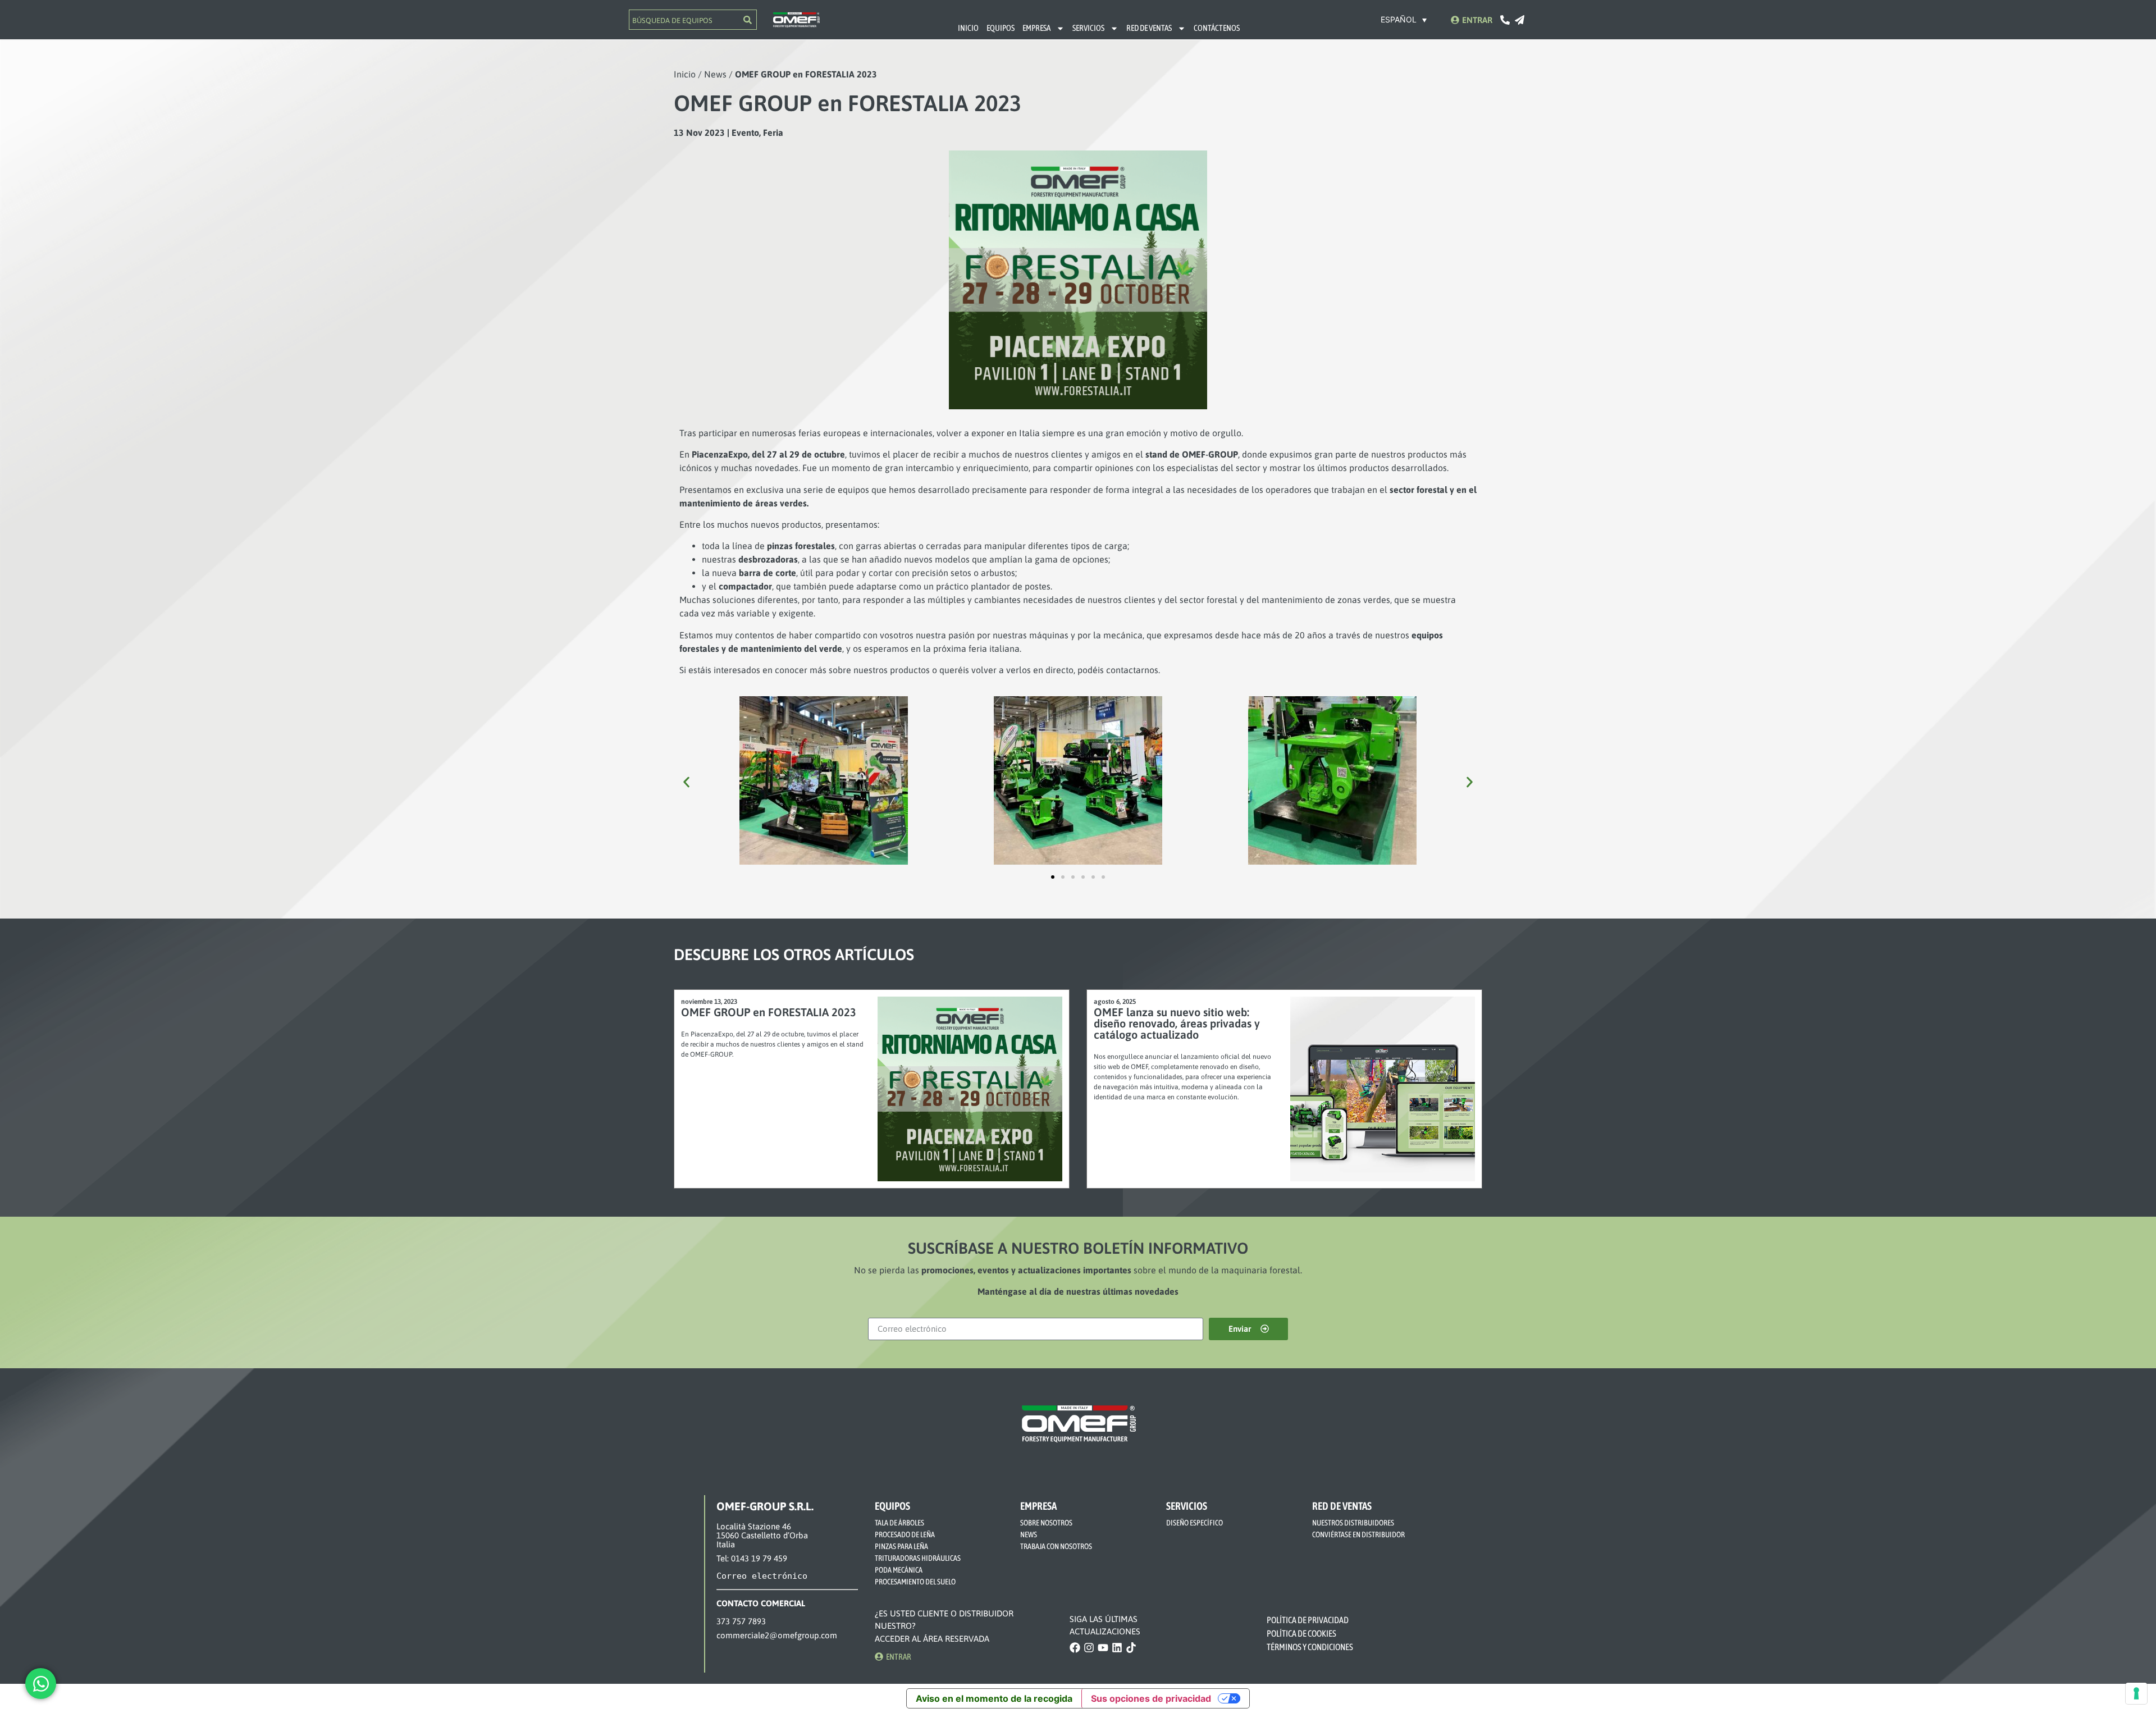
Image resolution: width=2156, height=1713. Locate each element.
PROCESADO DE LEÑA (905, 1534)
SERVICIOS (1088, 28)
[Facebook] (1075, 1648)
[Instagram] (1089, 1648)
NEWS (1029, 1534)
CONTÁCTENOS (1217, 28)
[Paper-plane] (1520, 20)
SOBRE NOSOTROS (1046, 1523)
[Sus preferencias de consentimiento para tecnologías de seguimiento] (2136, 1693)
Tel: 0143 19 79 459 (752, 1558)
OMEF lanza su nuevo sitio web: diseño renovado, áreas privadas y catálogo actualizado (1177, 1023)
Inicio (685, 74)
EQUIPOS (1001, 28)
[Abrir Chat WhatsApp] (41, 1684)
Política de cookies (1301, 1633)
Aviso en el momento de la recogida (994, 1698)
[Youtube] (1103, 1648)
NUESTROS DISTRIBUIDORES (1353, 1523)
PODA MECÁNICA (899, 1570)
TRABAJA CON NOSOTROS (1056, 1546)
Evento (745, 133)
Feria (773, 133)
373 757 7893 (741, 1621)
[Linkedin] (1117, 1648)
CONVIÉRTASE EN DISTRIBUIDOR (1358, 1534)
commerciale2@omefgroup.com (777, 1635)
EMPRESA (1036, 28)
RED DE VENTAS (1149, 28)
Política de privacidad (1308, 1620)
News (715, 74)
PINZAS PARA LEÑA (901, 1546)
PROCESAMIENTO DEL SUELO (915, 1582)
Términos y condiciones (1310, 1647)
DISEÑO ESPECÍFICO (1195, 1523)
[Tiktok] (1131, 1648)
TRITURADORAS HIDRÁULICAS (918, 1558)
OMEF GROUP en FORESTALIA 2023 (769, 1012)
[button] (686, 782)
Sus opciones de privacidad (1151, 1698)
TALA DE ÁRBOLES (899, 1523)
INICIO (968, 28)
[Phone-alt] (1505, 20)
